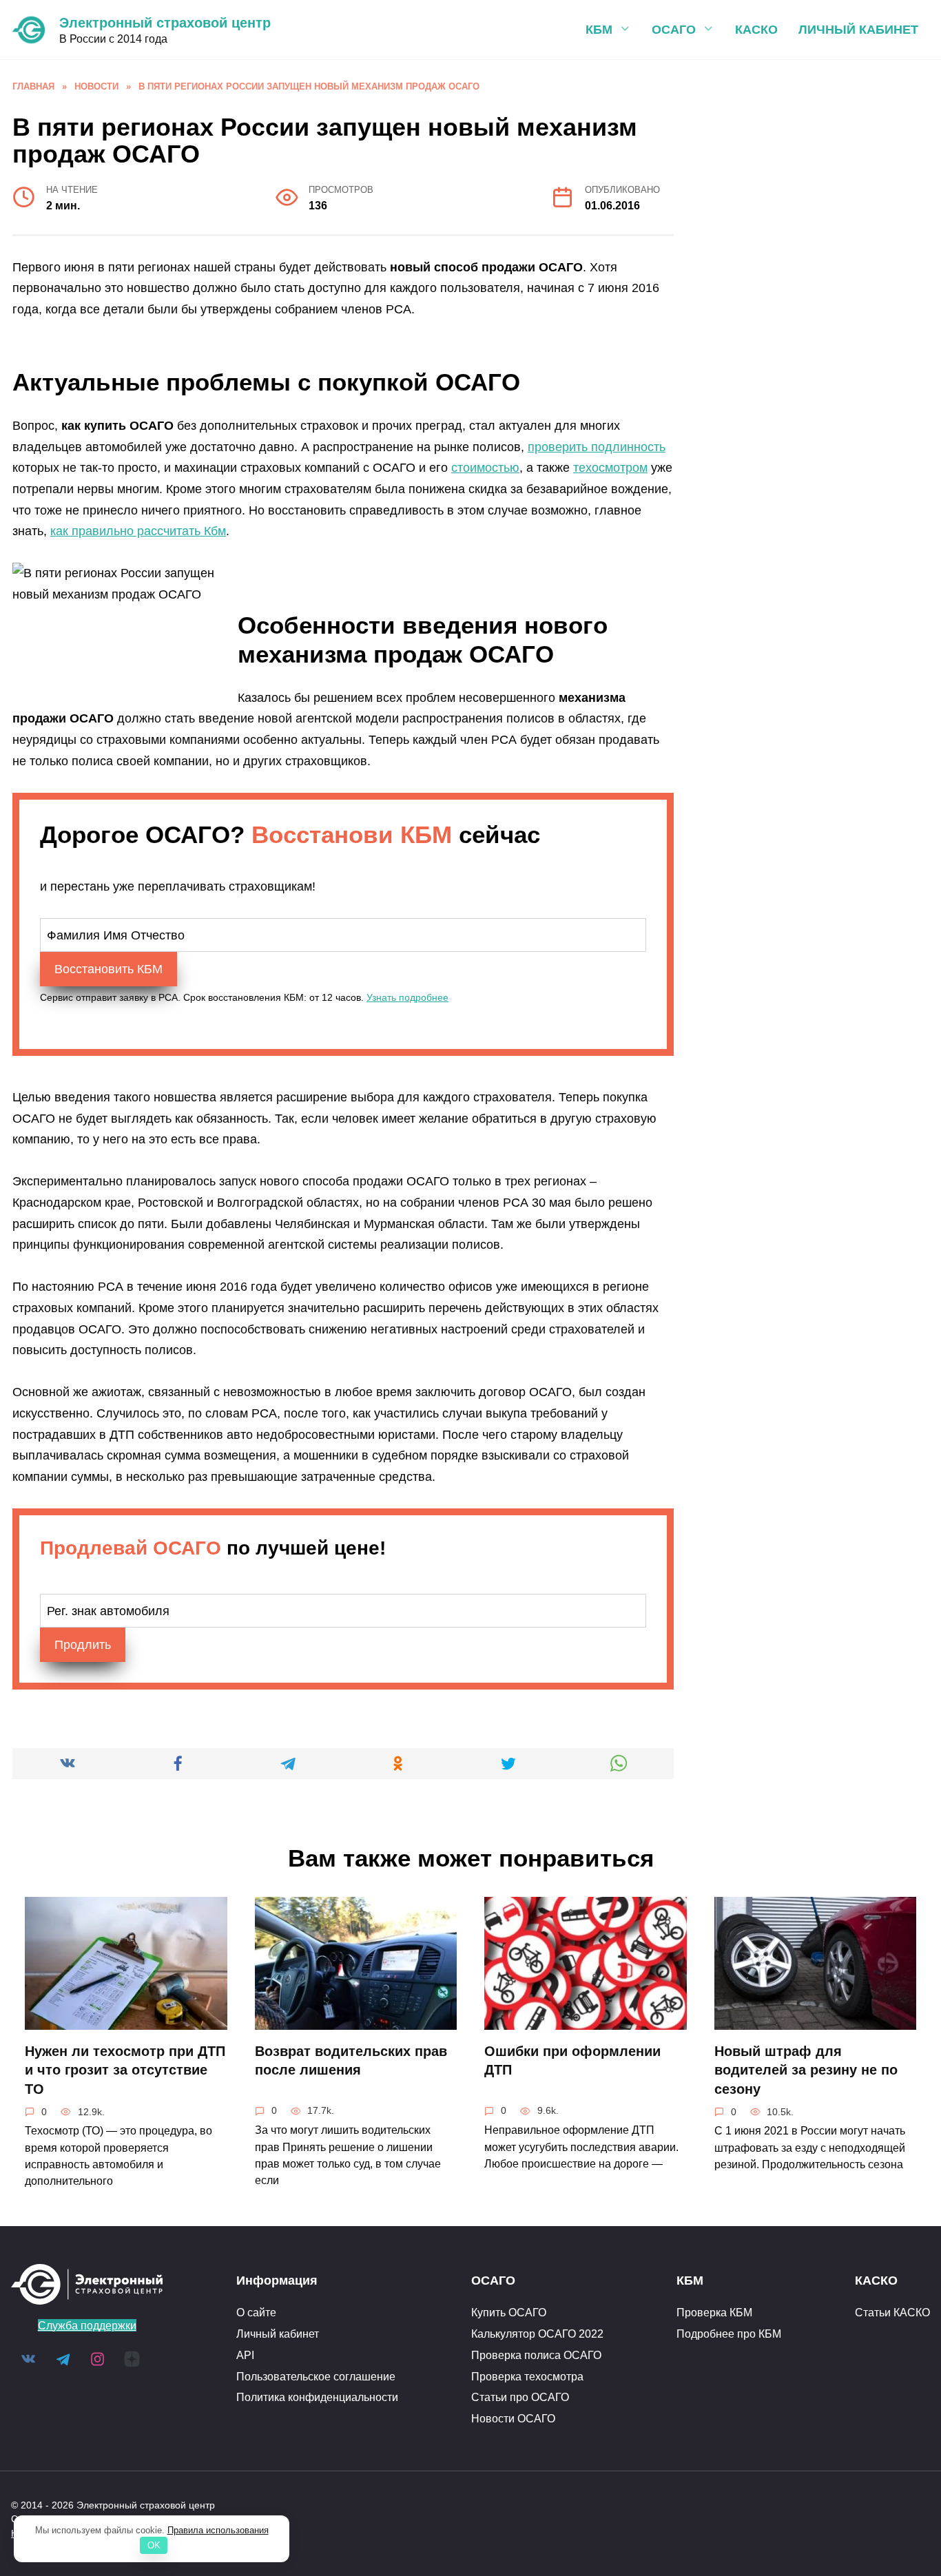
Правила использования (218, 2530)
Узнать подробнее (407, 997)
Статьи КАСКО (892, 2312)
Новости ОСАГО (513, 2418)
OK (154, 2545)
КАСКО (756, 30)
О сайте (256, 2312)
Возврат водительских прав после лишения (351, 2061)
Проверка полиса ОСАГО (536, 2355)
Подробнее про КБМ (729, 2334)
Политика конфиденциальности (317, 2397)
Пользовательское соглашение (316, 2376)
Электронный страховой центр (165, 23)
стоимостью (485, 468)
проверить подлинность (597, 447)
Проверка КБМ (714, 2312)
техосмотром (610, 468)
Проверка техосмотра (527, 2376)
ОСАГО (674, 30)
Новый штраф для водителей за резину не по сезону (806, 2070)
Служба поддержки (87, 2325)
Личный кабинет (858, 30)
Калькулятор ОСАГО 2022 (537, 2334)
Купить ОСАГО (509, 2312)
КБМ (599, 30)
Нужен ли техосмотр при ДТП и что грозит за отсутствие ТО (125, 2070)
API (245, 2355)
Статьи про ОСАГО (520, 2397)
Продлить (83, 1645)
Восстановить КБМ (108, 969)
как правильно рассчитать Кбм (138, 531)
